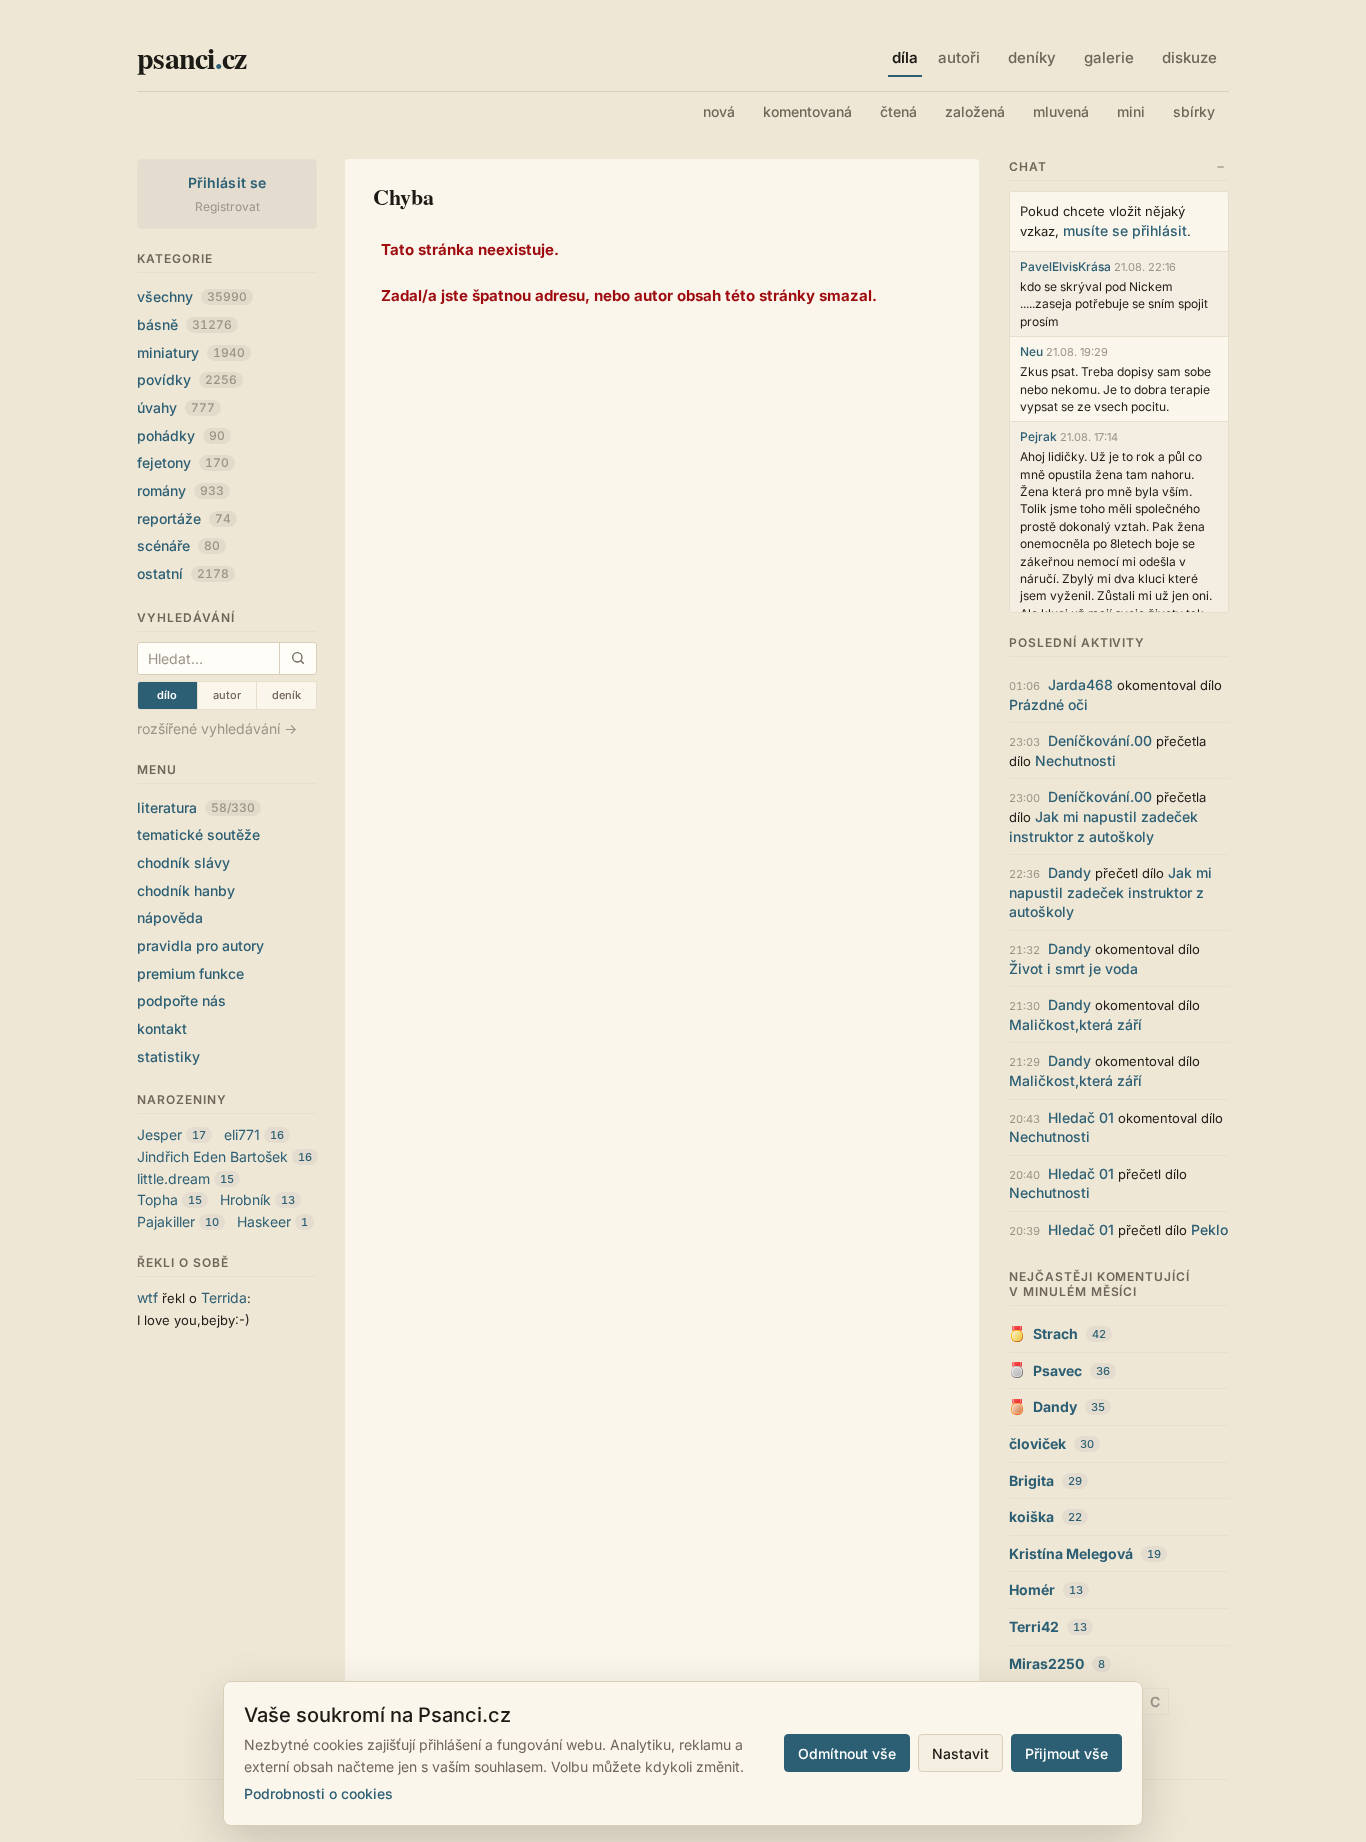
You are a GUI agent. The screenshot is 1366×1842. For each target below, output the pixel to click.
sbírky (1194, 111)
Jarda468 (1080, 684)
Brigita (1031, 1480)
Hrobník (245, 1199)
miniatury (191, 352)
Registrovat (227, 206)
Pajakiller (166, 1221)
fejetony (183, 462)
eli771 (242, 1134)
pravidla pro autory (200, 945)
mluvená (1061, 111)
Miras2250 (1046, 1663)
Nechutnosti (1075, 760)
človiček (1037, 1443)
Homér (1032, 1589)
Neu (1031, 351)
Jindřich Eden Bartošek (212, 1156)
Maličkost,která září (1075, 1024)
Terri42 (1034, 1626)
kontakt (162, 1028)
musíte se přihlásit (1125, 230)
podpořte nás (181, 1000)
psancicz (191, 57)
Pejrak (1038, 436)
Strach (1055, 1333)
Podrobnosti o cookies (318, 1793)
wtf (147, 1297)
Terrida (224, 1297)
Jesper (159, 1134)
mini (1131, 111)
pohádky (181, 435)
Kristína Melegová (1071, 1553)
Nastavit (960, 1753)
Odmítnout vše (847, 1753)
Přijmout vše (1066, 1753)
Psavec (1057, 1370)
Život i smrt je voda (1073, 968)
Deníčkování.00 (1100, 740)
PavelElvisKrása (1065, 266)
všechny (192, 296)
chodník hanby (186, 890)
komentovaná (807, 111)
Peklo (1209, 1229)
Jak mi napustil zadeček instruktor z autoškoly (1110, 892)
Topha (157, 1199)
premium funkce (190, 973)
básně (184, 324)
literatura (196, 807)
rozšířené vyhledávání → (217, 728)
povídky (187, 379)
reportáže (184, 518)
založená (975, 111)
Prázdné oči (1048, 704)
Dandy (1069, 872)
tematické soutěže (198, 834)
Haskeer (264, 1221)
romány (180, 490)
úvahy (176, 407)
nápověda (170, 917)
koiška (1031, 1516)
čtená (898, 111)
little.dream (173, 1178)
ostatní (183, 573)
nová (719, 111)
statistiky (168, 1056)
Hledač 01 (1081, 1117)
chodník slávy (183, 862)
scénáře (178, 545)
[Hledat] (297, 658)
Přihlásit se (227, 182)
